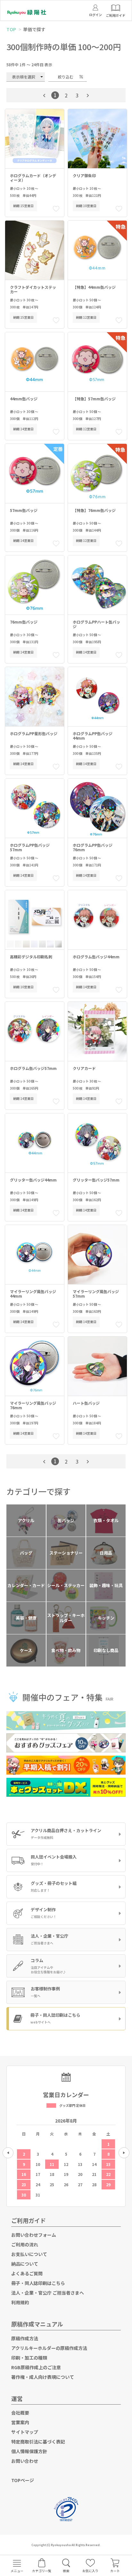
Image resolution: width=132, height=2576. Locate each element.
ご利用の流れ (25, 2244)
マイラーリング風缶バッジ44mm (33, 1294)
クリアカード (84, 1069)
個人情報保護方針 (29, 2451)
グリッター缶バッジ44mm (33, 1180)
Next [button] (124, 2153)
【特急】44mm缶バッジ (94, 287)
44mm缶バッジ (24, 399)
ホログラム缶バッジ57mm (33, 1069)
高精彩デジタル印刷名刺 (31, 957)
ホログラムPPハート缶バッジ (96, 624)
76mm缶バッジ (24, 622)
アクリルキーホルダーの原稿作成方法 (49, 2348)
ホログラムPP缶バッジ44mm (93, 736)
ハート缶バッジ (86, 1403)
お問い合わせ (25, 2461)
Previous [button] (8, 2153)
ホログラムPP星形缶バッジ (34, 734)
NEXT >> (88, 96)
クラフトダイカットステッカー (33, 290)
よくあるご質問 (27, 2273)
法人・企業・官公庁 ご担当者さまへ (48, 2293)
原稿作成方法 (25, 2338)
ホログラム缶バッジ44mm (96, 957)
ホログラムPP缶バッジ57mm (30, 848)
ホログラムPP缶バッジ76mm (93, 848)
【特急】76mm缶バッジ (94, 511)
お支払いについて (29, 2254)
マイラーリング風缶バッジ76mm (33, 1406)
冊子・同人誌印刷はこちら (38, 2283)
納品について (25, 2264)
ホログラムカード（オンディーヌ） (33, 178)
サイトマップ (25, 2432)
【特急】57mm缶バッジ (94, 399)
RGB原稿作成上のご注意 (36, 2367)
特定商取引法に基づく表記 (38, 2442)
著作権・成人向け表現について (43, 2377)
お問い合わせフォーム (34, 2235)
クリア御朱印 (84, 176)
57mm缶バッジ (24, 511)
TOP (11, 29)
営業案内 (20, 2422)
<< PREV (44, 96)
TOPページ (23, 2480)
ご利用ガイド (29, 2220)
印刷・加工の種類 (29, 2358)
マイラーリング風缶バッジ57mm (96, 1294)
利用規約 (20, 2302)
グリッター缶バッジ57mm (96, 1180)
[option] (66, 2156)
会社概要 (20, 2413)
